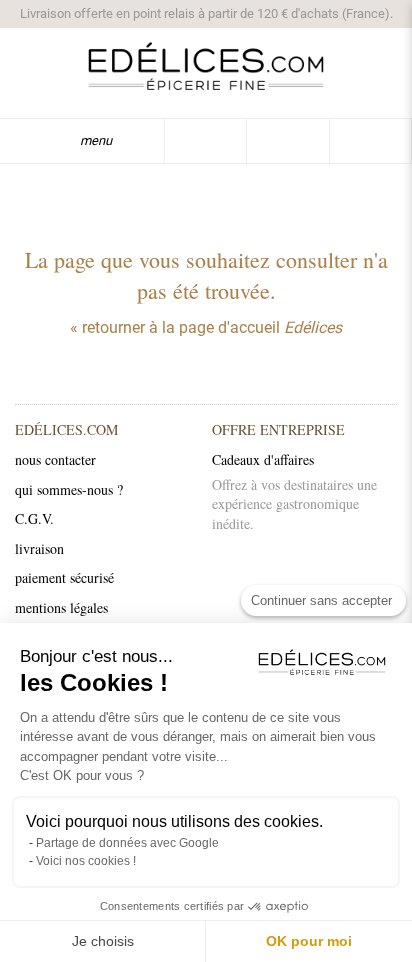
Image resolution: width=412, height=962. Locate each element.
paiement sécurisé (64, 577)
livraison (39, 548)
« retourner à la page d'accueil (206, 327)
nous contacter (55, 459)
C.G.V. (34, 518)
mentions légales (61, 607)
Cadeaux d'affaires (263, 459)
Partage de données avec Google (127, 843)
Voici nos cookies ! (86, 861)
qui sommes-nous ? (69, 489)
